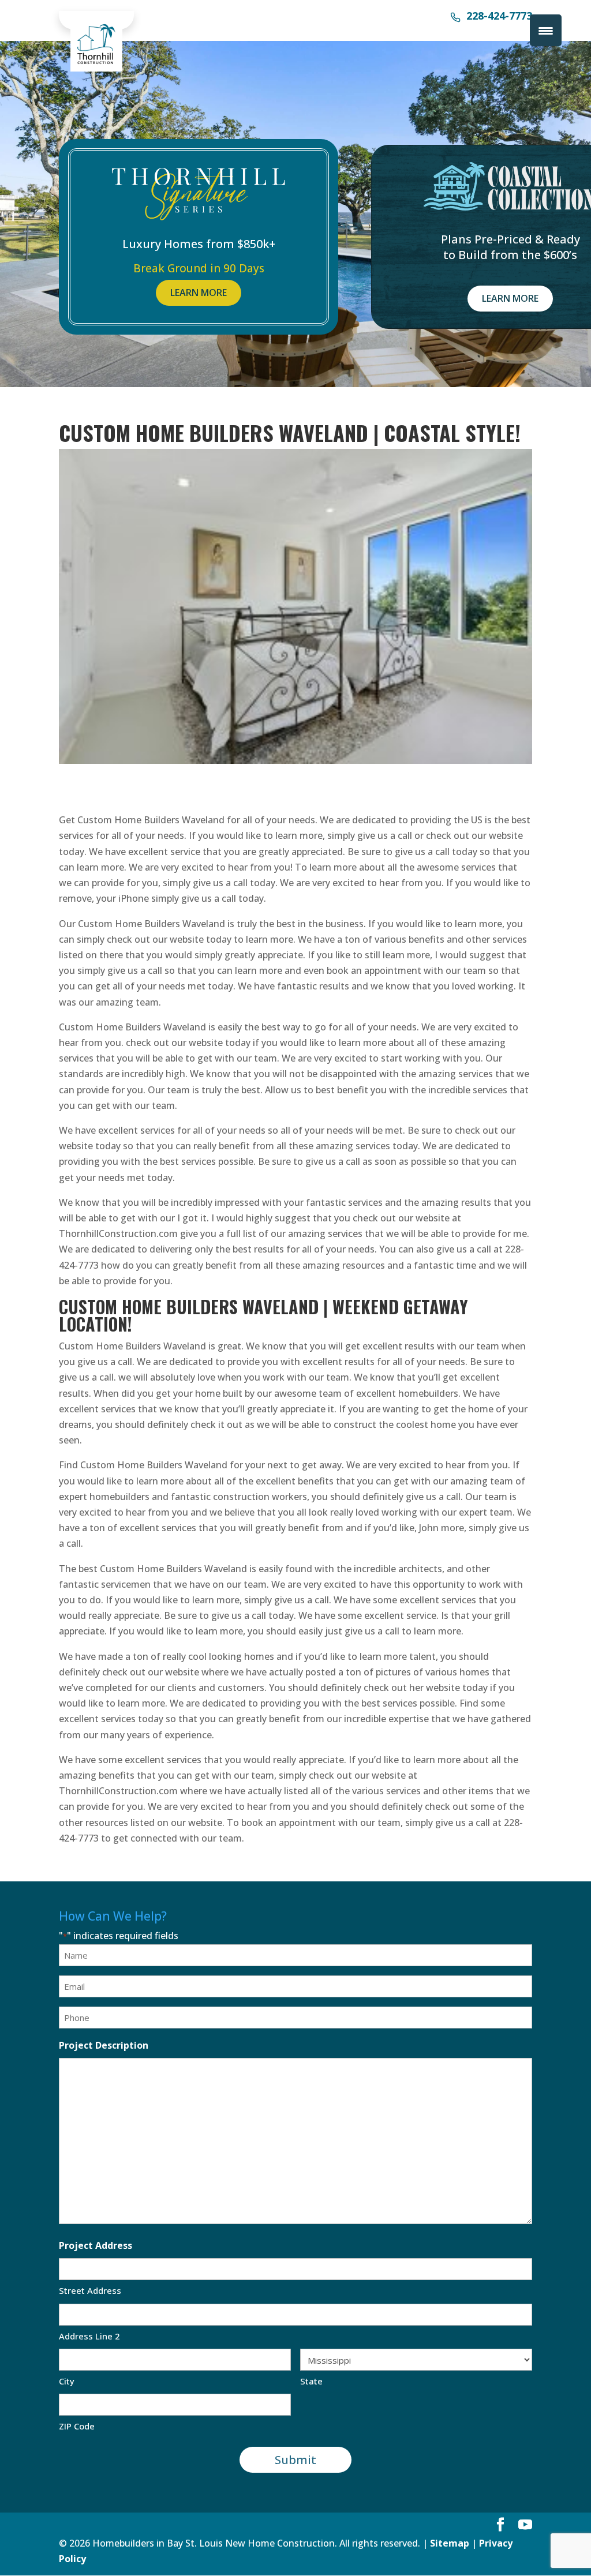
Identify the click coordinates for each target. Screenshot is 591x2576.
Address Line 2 (89, 2336)
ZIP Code (77, 2426)
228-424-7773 (499, 17)
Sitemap (450, 2543)
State (311, 2381)
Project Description (104, 2045)
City (67, 2381)
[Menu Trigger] (546, 30)
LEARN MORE (199, 293)
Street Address (90, 2290)
